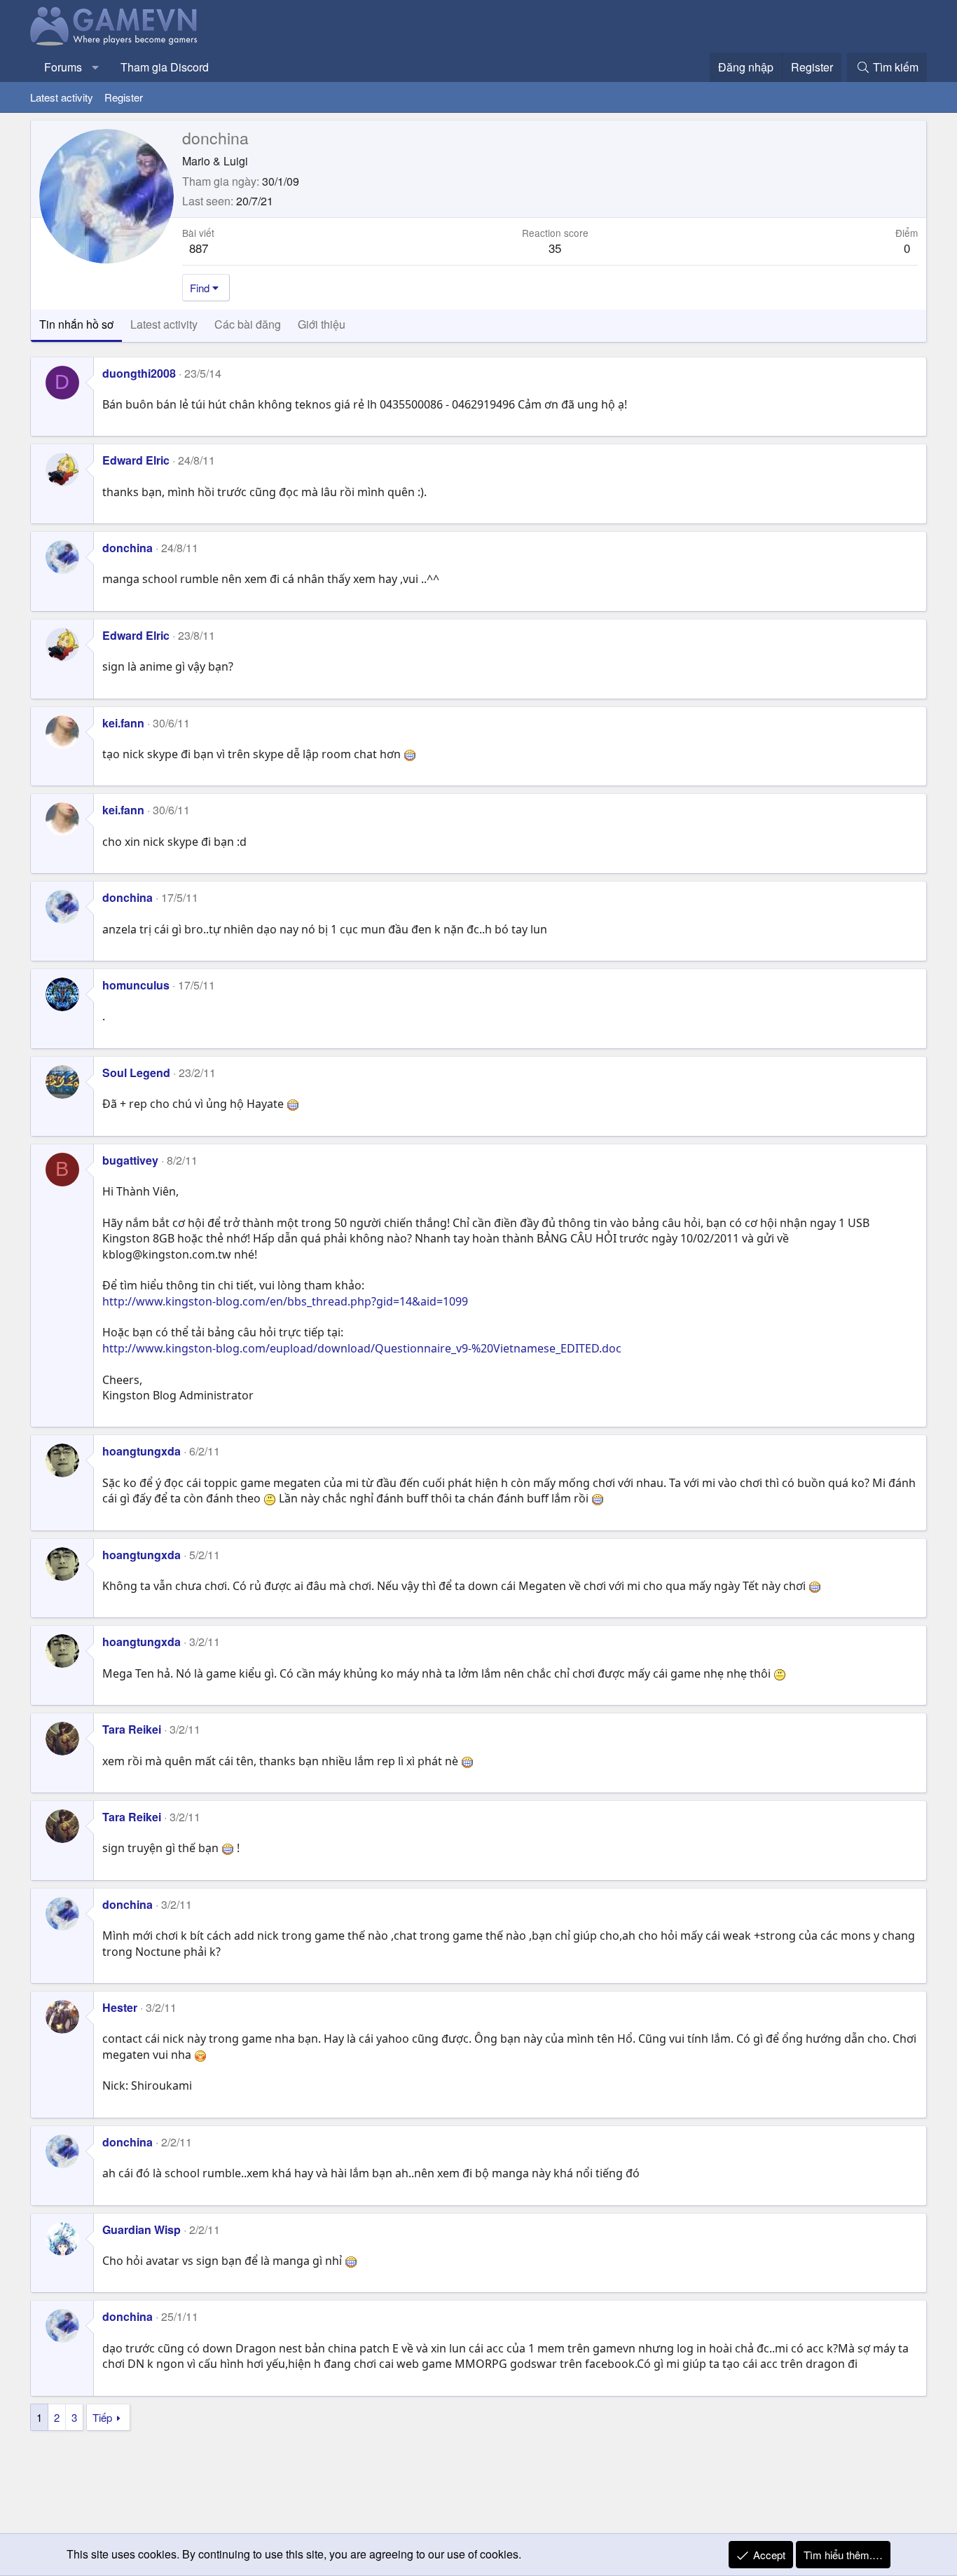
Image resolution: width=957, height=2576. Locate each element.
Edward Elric (136, 460)
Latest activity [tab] (164, 324)
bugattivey (130, 1160)
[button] (96, 67)
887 (199, 248)
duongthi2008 (139, 373)
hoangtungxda (142, 1451)
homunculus (136, 985)
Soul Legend (136, 1073)
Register (124, 97)
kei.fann (123, 723)
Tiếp (102, 2417)
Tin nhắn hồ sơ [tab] (76, 324)
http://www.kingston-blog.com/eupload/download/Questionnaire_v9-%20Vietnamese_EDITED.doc (362, 1348)
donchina (128, 548)
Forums (63, 67)
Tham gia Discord (165, 67)
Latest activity (62, 97)
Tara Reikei (132, 1729)
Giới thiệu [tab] (322, 324)
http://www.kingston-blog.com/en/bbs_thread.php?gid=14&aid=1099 (285, 1301)
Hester (120, 2007)
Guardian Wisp (142, 2229)
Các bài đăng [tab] (248, 324)
